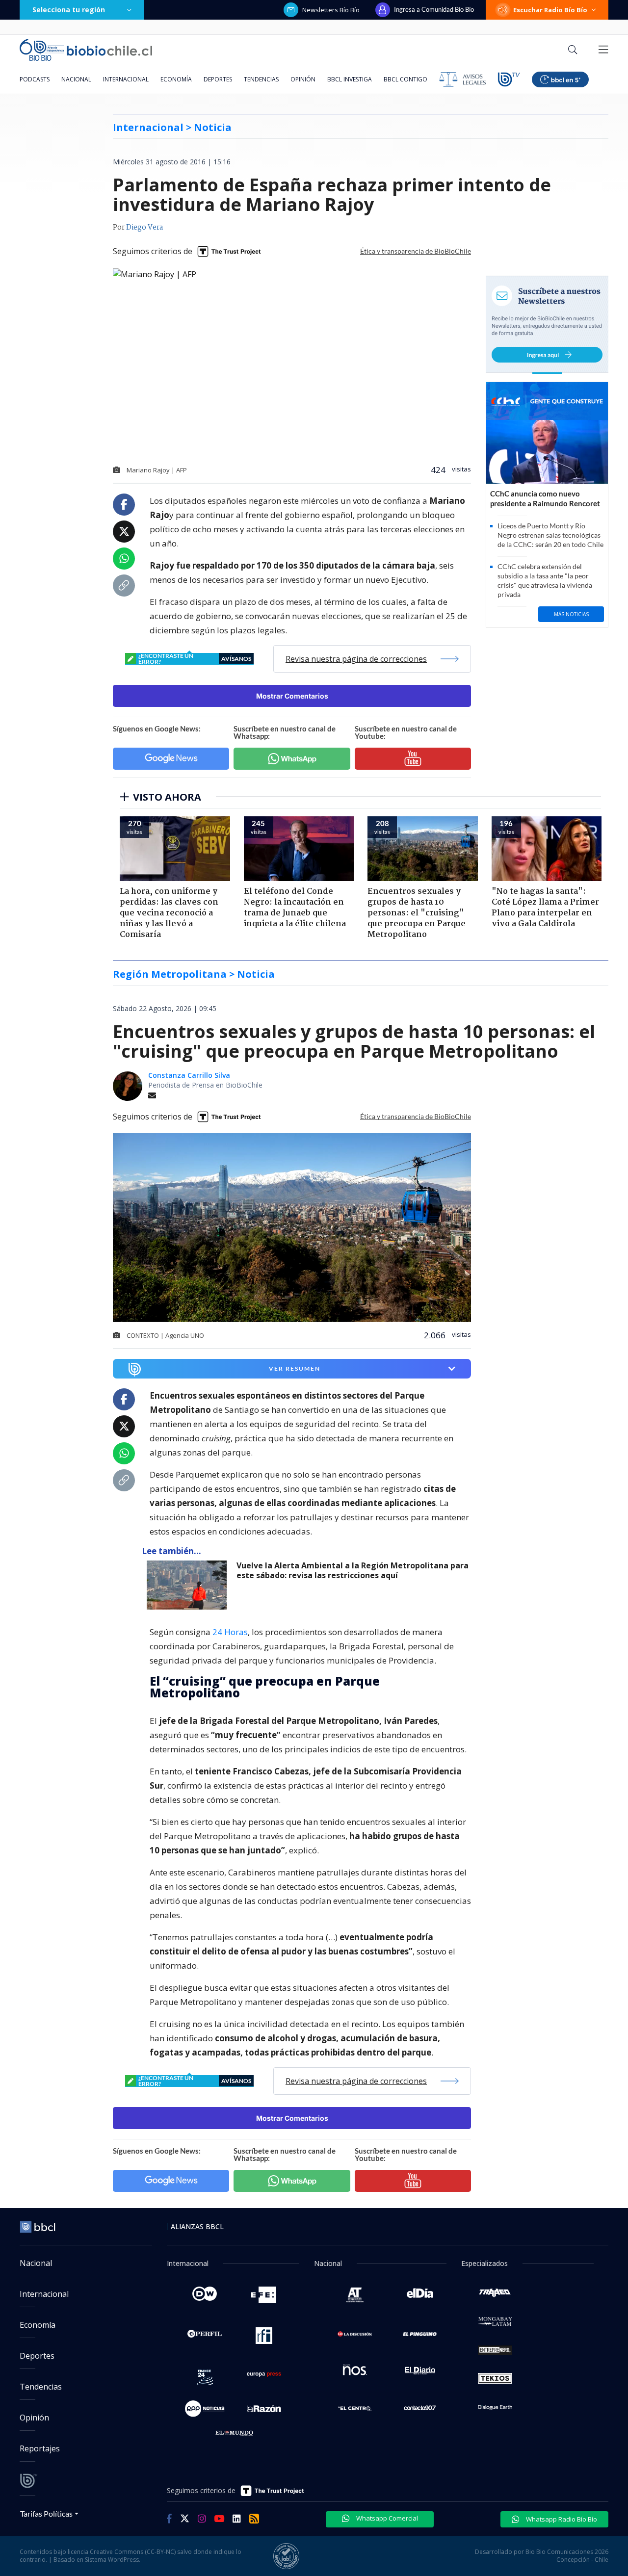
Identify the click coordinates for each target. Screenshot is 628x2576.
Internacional (126, 79)
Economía (176, 79)
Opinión (303, 79)
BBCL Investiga (350, 79)
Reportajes (40, 2448)
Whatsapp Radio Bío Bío (561, 2519)
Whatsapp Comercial (386, 2518)
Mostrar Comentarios (292, 696)
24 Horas (230, 1632)
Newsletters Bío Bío (331, 10)
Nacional (76, 79)
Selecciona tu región (69, 10)
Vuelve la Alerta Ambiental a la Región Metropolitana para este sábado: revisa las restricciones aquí (353, 1571)
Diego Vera (144, 228)
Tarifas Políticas (46, 2513)
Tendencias (261, 79)
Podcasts (35, 79)
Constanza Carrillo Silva (189, 1075)
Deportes (218, 79)
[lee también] (189, 1585)
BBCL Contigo (406, 79)
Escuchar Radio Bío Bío (550, 10)
